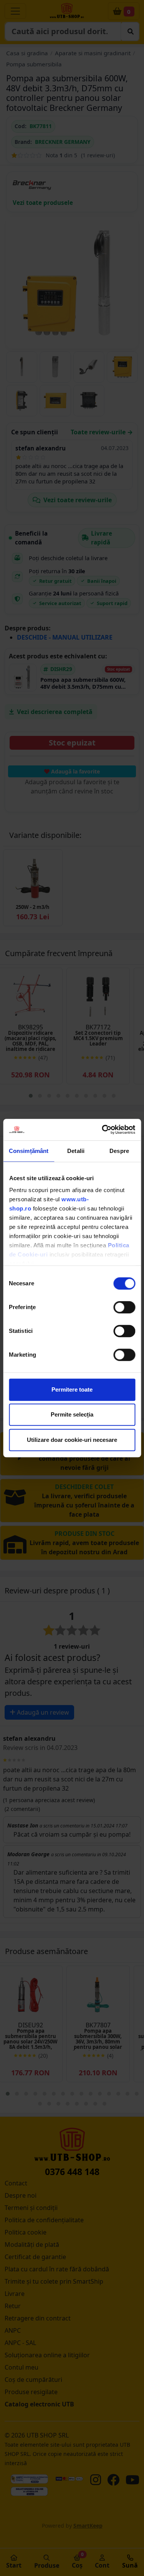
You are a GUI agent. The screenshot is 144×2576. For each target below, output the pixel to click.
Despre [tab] (119, 1151)
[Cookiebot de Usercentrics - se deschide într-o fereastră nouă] (103, 1130)
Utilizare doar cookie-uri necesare (72, 1440)
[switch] (124, 1307)
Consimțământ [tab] (29, 1151)
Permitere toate (72, 1389)
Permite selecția (72, 1414)
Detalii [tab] (76, 1151)
